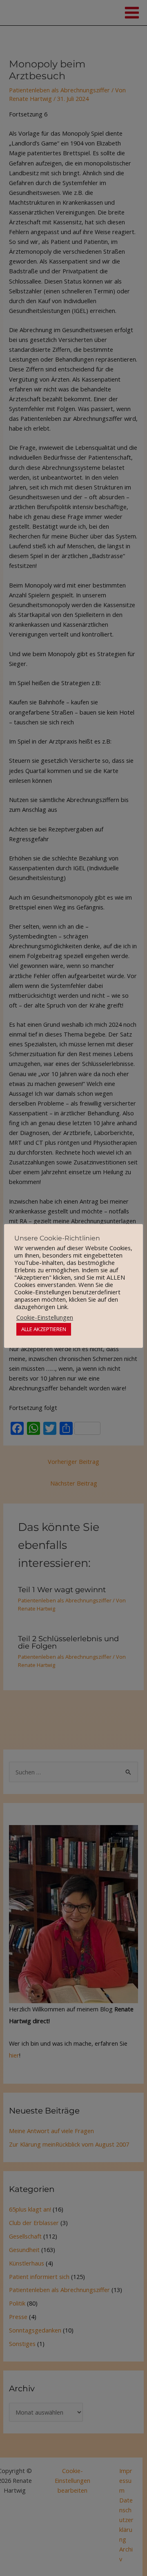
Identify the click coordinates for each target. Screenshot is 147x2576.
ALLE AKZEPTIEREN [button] (44, 1329)
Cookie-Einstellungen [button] (45, 1317)
